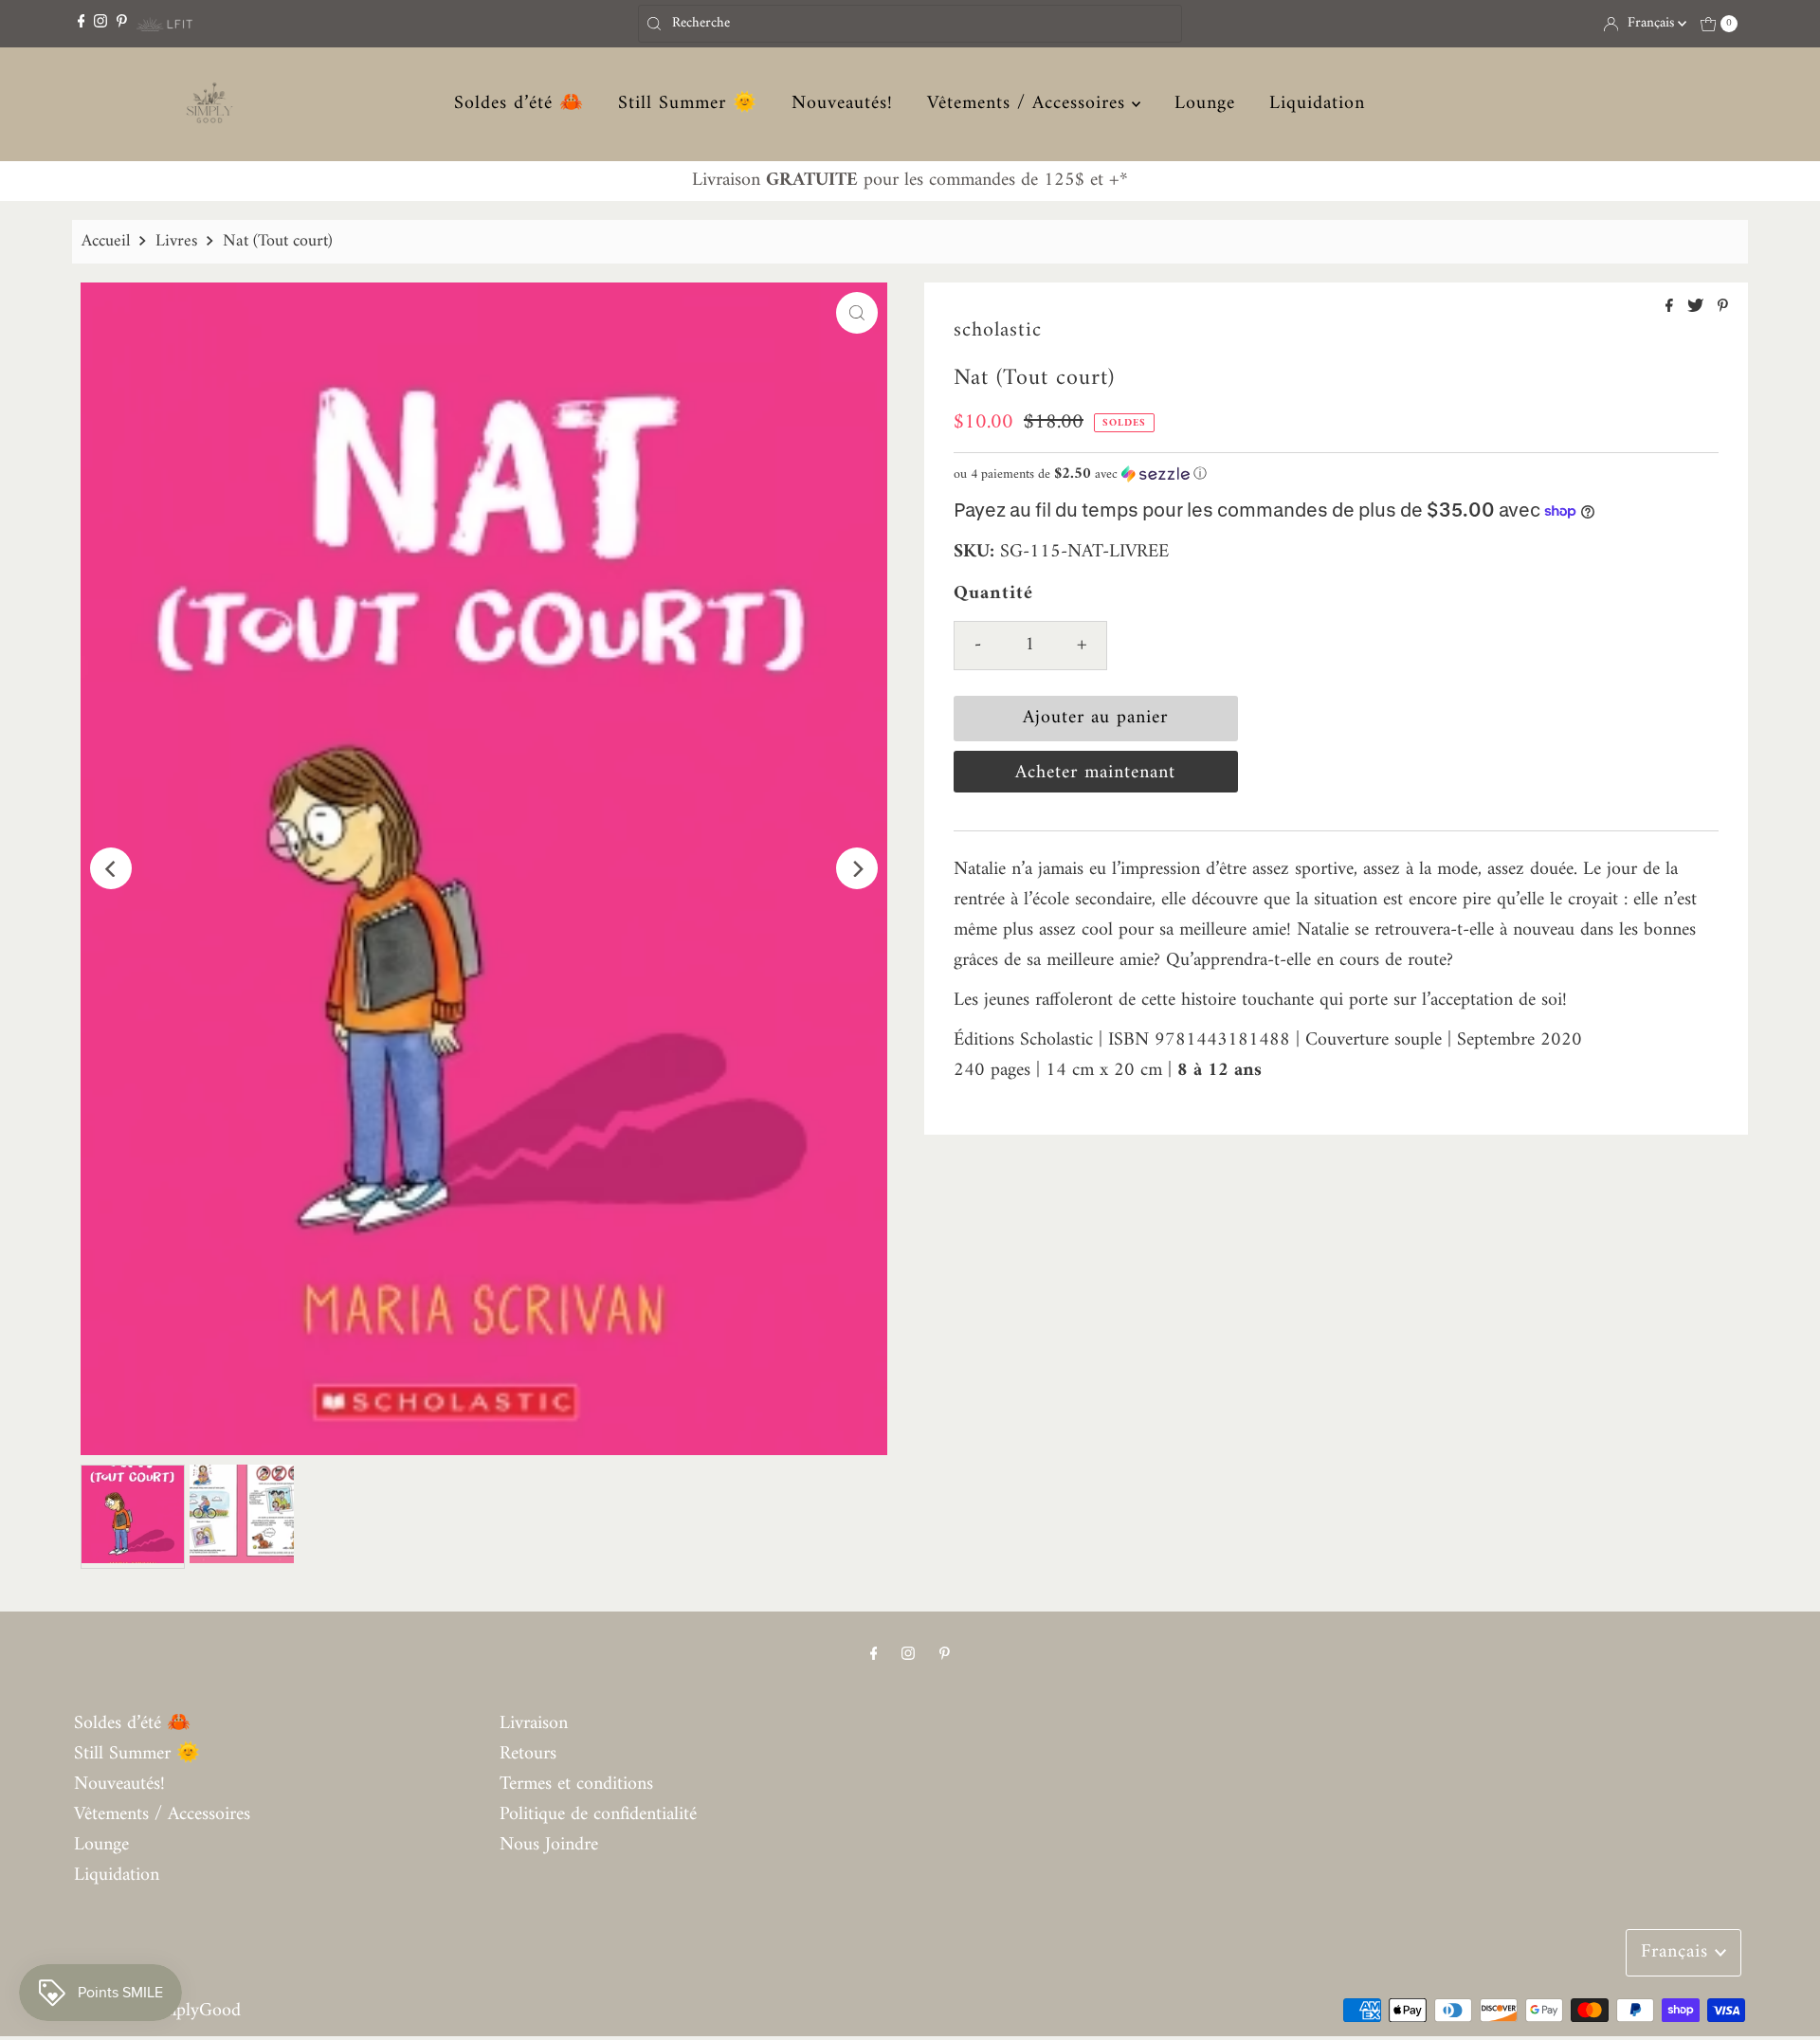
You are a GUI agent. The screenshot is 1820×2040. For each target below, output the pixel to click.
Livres (176, 241)
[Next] (857, 868)
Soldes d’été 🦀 (519, 104)
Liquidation (1317, 104)
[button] (1336, 474)
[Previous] (111, 868)
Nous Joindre (549, 1845)
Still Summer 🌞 (688, 104)
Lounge (1205, 104)
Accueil (106, 241)
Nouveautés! (842, 104)
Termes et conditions (576, 1785)
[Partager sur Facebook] (1672, 308)
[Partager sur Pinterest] (1723, 308)
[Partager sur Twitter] (1698, 308)
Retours (528, 1754)
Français (1653, 23)
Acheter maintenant (1095, 773)
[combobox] (910, 24)
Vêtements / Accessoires (1029, 104)
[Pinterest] (122, 23)
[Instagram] (100, 23)
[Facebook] (82, 23)
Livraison (534, 1724)
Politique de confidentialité (598, 1815)
